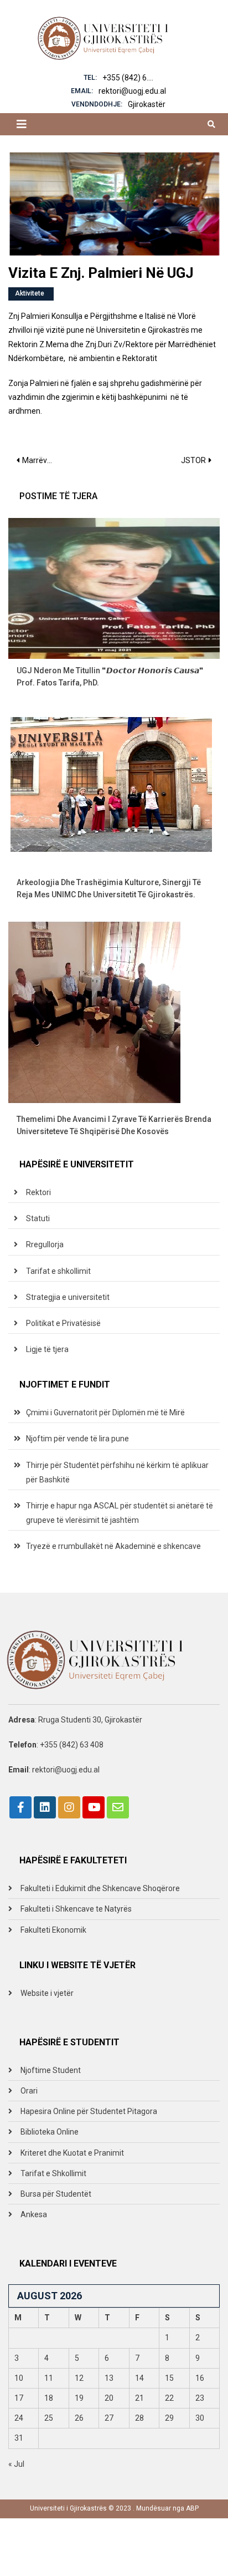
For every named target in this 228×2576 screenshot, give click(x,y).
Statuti (38, 1218)
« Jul (16, 2464)
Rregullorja (45, 1244)
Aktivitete (30, 293)
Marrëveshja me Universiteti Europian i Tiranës (42, 460)
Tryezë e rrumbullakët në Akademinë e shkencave (113, 1546)
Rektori (38, 1192)
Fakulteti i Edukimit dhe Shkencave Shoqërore (100, 1888)
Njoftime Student (51, 2070)
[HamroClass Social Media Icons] (20, 1807)
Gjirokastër (147, 104)
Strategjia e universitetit (68, 1297)
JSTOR (193, 460)
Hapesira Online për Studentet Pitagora (89, 2111)
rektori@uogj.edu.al (132, 91)
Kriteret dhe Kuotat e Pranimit (72, 2153)
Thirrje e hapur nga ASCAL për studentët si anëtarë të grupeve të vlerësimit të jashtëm (120, 1513)
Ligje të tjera (47, 1349)
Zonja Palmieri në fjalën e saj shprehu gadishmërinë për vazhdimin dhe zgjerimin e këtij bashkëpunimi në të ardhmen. (105, 397)
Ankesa (34, 2214)
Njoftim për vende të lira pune (77, 1439)
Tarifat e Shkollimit (53, 2173)
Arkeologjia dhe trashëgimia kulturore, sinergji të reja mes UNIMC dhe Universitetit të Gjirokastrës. (109, 888)
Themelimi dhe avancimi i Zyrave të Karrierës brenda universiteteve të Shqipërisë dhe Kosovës (114, 1125)
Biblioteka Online (50, 2132)
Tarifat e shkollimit (58, 1271)
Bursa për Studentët (56, 2194)
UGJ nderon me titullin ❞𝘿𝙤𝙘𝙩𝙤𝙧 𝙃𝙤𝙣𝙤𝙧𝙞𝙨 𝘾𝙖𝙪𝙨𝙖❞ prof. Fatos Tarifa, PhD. (110, 677)
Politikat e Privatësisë (63, 1323)
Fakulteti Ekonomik (53, 1930)
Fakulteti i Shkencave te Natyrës (76, 1909)
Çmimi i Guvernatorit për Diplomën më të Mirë (105, 1413)
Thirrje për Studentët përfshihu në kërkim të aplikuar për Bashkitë (117, 1472)
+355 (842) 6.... (128, 78)
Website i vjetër (47, 1993)
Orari (29, 2091)
